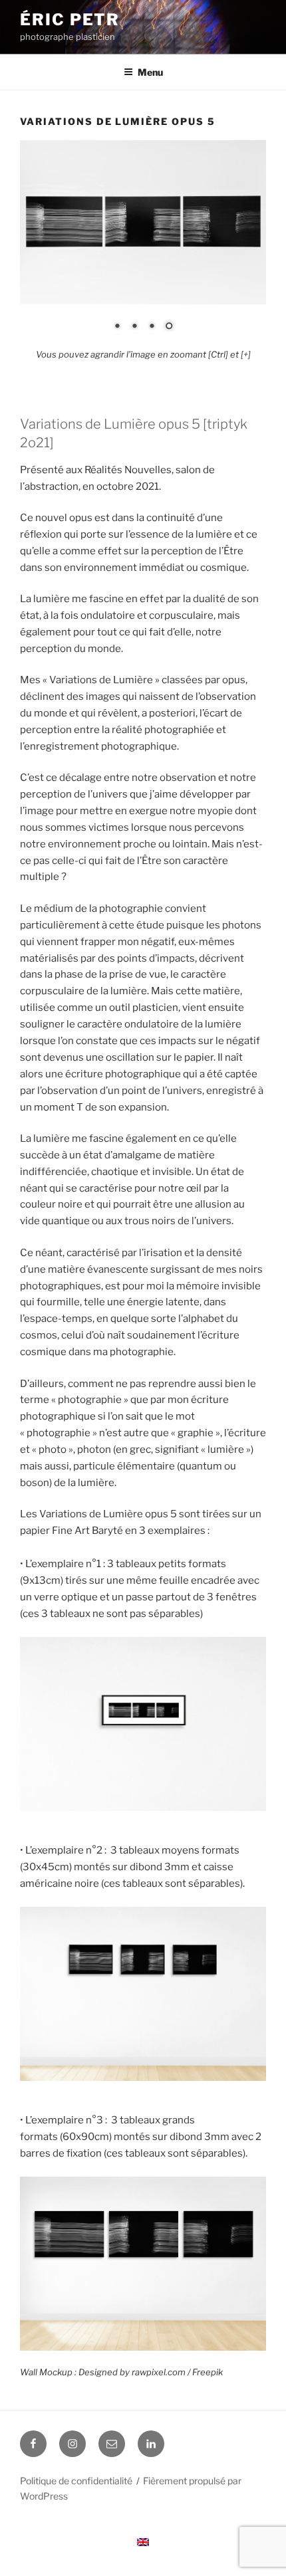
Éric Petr (70, 20)
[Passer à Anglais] (143, 2542)
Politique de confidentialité (76, 2481)
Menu (150, 72)
